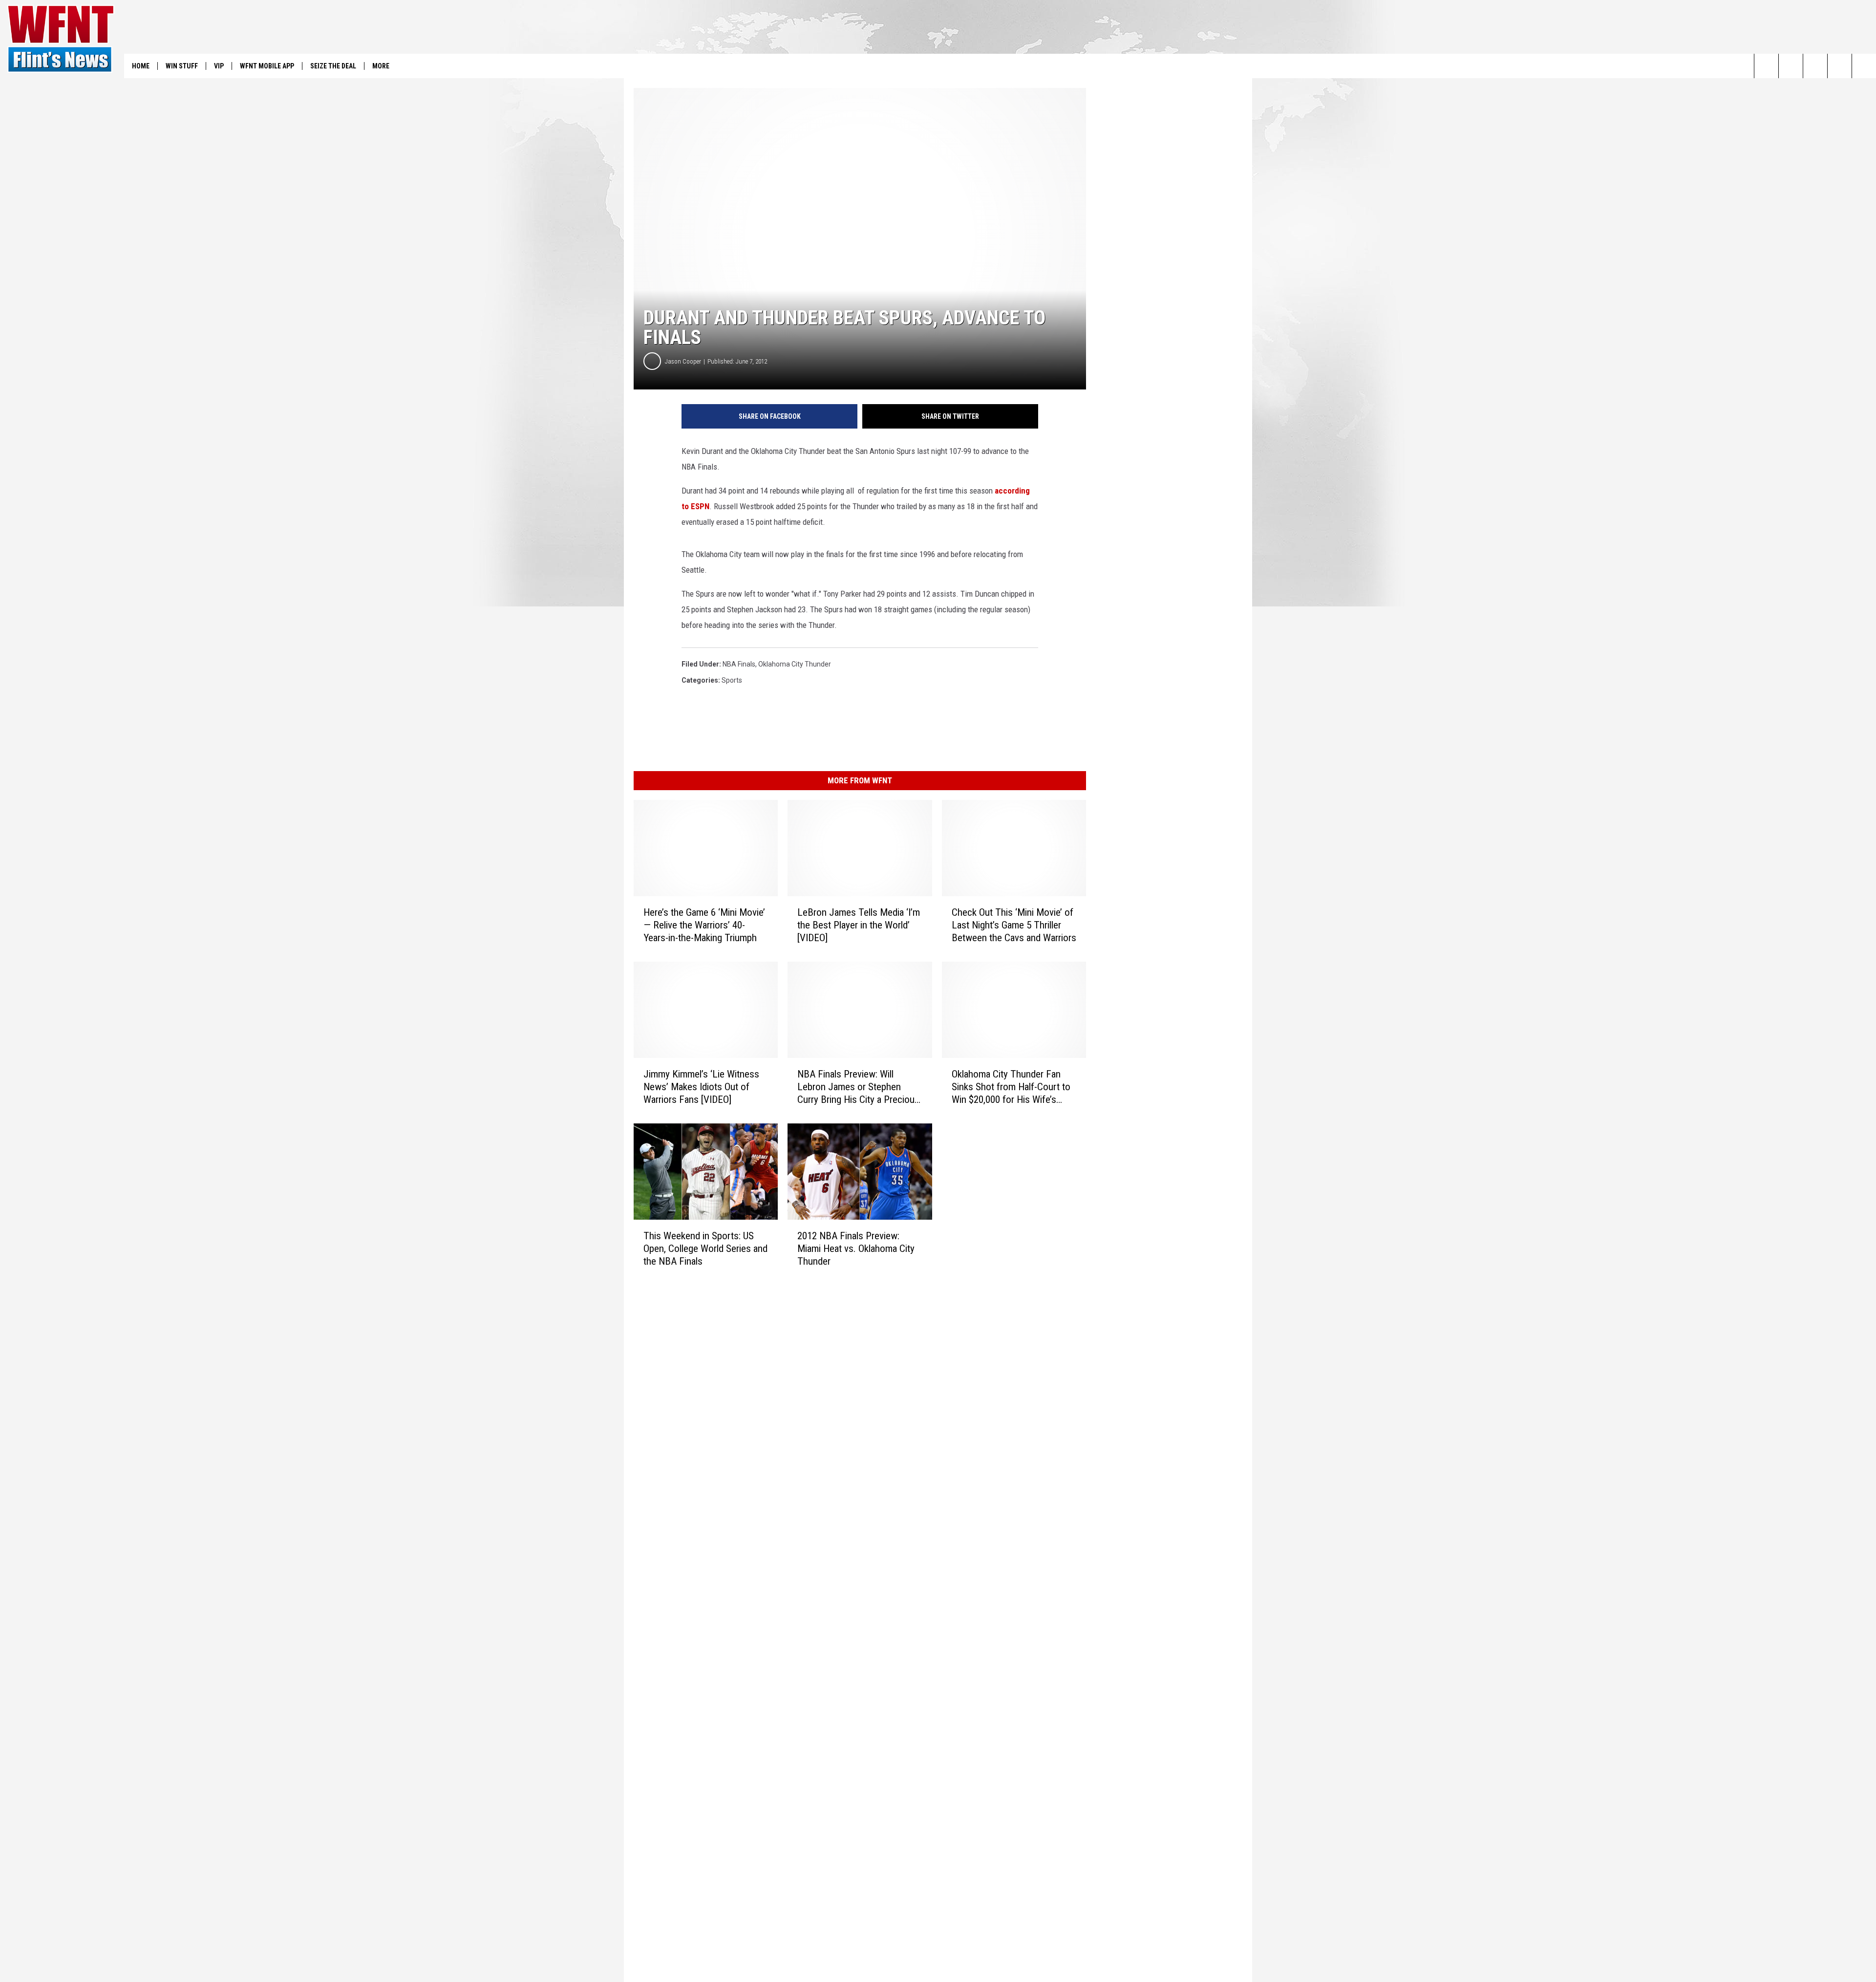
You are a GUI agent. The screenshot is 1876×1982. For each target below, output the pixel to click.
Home (141, 66)
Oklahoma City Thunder (795, 664)
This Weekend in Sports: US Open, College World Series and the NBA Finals (705, 1249)
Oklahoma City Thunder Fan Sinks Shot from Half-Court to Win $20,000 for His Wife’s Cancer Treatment (1011, 1087)
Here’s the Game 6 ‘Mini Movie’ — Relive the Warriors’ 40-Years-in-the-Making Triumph (704, 925)
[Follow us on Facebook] (1815, 66)
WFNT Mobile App (267, 66)
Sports (732, 680)
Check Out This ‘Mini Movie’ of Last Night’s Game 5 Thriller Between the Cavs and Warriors (1014, 925)
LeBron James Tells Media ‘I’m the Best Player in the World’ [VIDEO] (859, 925)
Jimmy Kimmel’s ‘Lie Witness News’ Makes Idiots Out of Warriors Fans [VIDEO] (701, 1087)
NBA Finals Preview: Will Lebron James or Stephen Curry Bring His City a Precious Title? (858, 1087)
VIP (219, 66)
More (381, 66)
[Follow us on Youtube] (1864, 66)
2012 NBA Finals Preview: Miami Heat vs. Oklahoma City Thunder (856, 1249)
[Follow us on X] (1840, 66)
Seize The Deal (333, 66)
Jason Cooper (683, 361)
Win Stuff (182, 66)
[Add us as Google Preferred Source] (1791, 66)
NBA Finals (739, 664)
